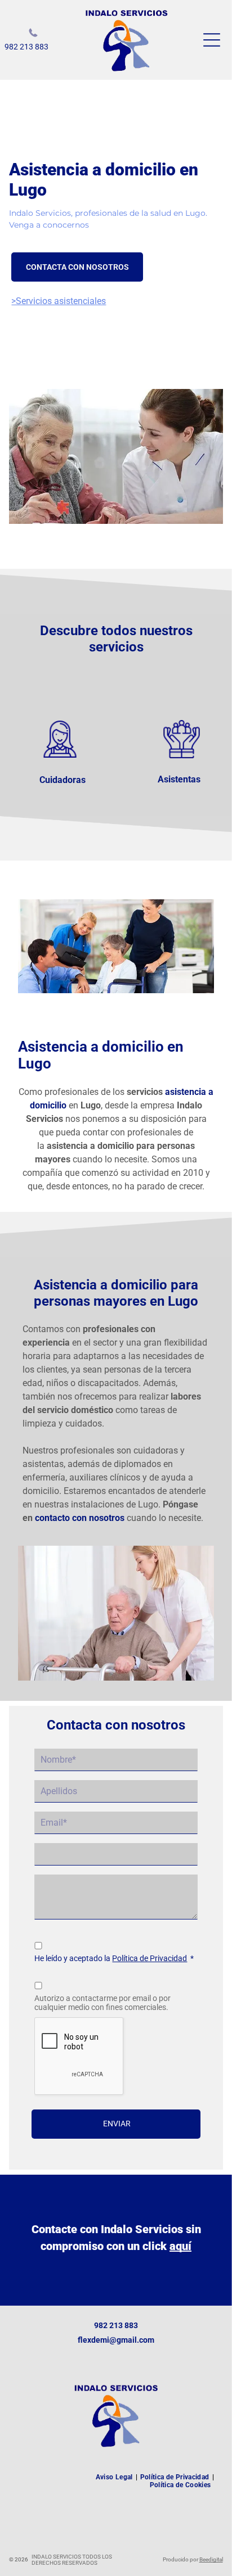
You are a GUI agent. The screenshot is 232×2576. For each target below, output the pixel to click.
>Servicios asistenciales (59, 301)
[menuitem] (115, 2477)
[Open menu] (212, 40)
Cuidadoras (63, 780)
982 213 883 (26, 47)
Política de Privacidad (150, 1958)
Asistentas (179, 779)
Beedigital (211, 2559)
